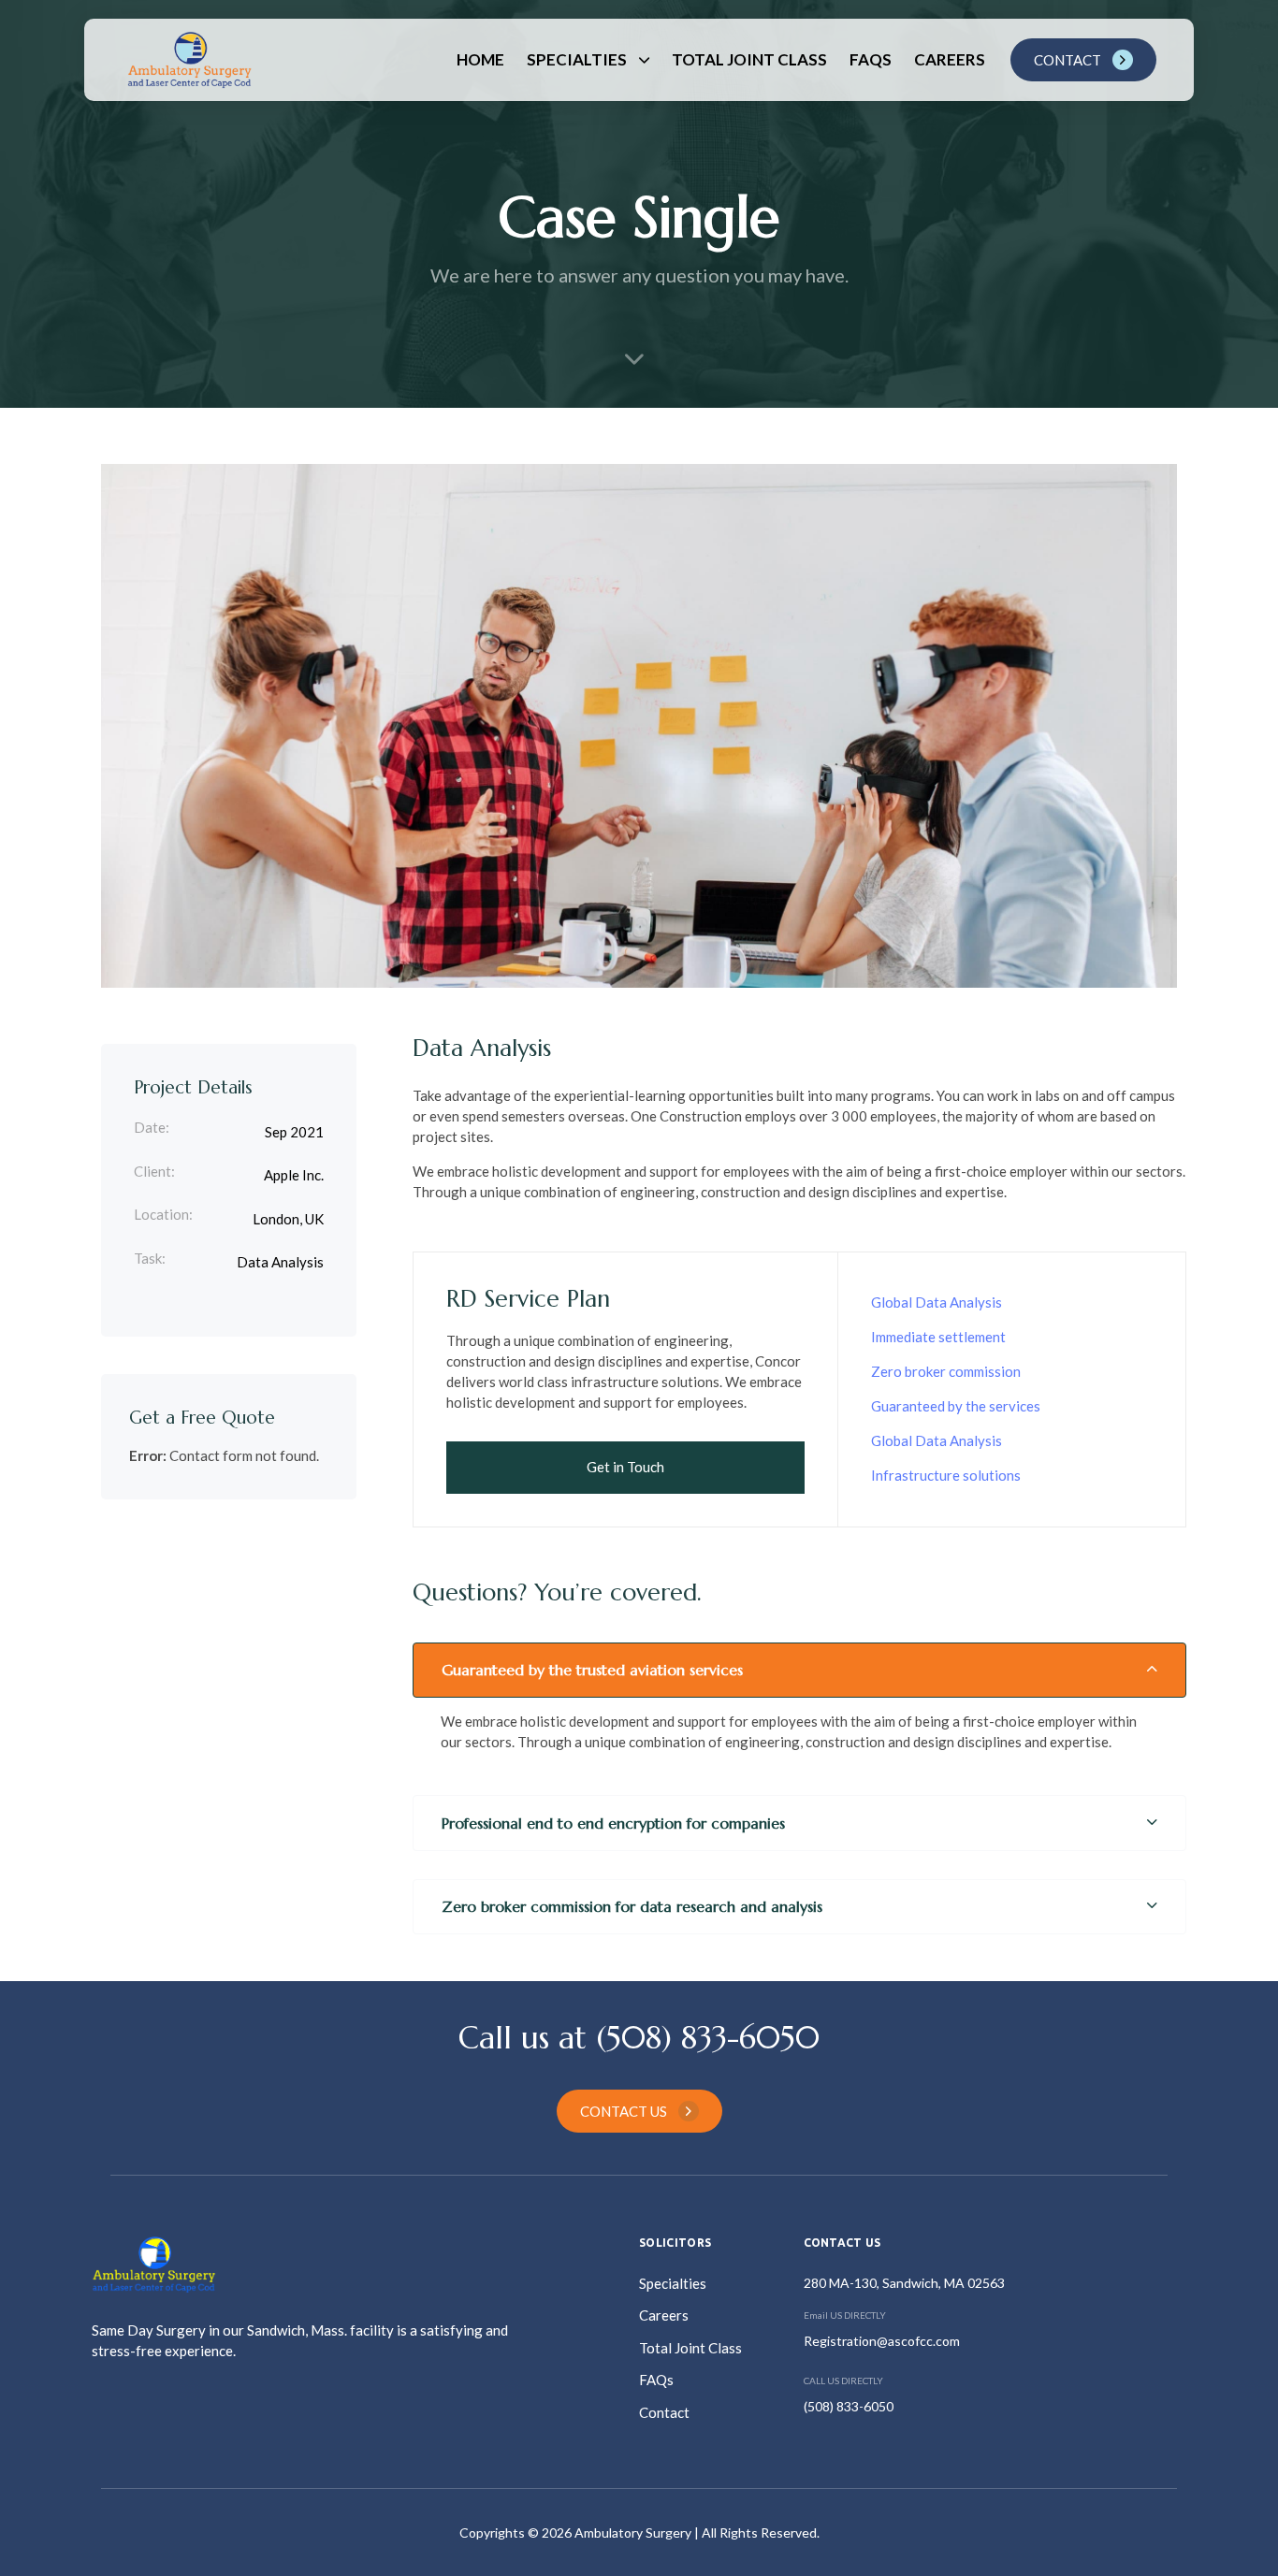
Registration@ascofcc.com (882, 2341)
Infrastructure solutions (946, 1475)
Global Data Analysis (937, 1302)
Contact (664, 2412)
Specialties (577, 59)
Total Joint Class (749, 59)
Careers (950, 59)
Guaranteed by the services (956, 1406)
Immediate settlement (938, 1337)
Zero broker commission (946, 1371)
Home (480, 59)
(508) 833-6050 (849, 2406)
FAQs (871, 59)
